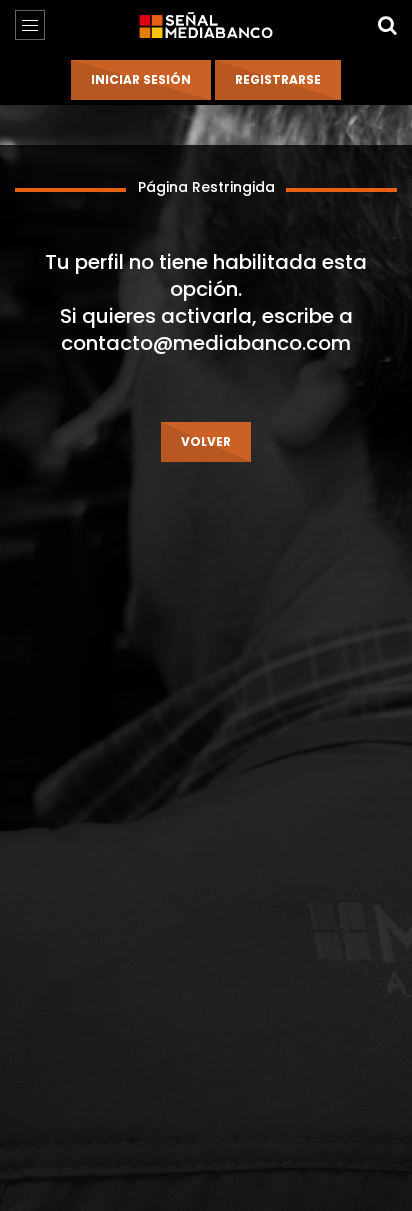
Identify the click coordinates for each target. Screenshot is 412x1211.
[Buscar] (387, 25)
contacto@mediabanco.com (206, 343)
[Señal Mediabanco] (206, 25)
